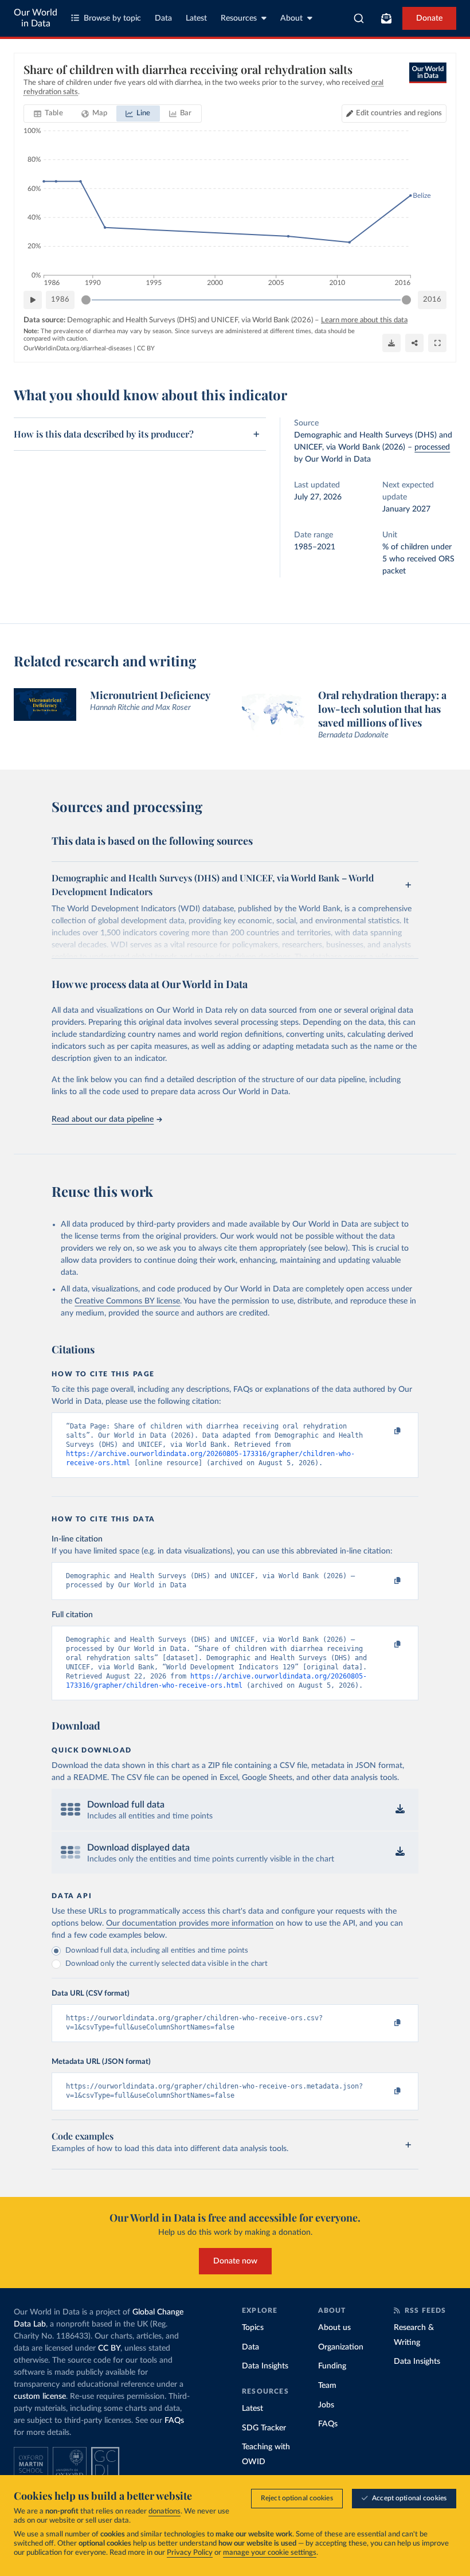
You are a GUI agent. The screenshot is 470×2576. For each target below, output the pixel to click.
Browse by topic (112, 18)
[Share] (414, 343)
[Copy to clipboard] (386, 1431)
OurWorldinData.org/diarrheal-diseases (78, 348)
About (291, 18)
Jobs (326, 2405)
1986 (60, 300)
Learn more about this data (364, 320)
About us (334, 2328)
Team (327, 2386)
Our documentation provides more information (190, 1923)
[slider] (86, 300)
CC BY (146, 348)
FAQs (174, 2421)
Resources (239, 18)
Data (163, 18)
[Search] (359, 18)
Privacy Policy (190, 2553)
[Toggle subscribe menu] (386, 18)
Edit (399, 113)
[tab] (48, 114)
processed (432, 447)
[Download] (391, 343)
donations (164, 2511)
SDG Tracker (264, 2428)
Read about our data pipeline (103, 1119)
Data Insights (265, 2366)
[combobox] (359, 18)
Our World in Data (36, 18)
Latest (196, 18)
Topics (253, 2328)
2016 (432, 300)
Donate (429, 18)
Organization (341, 2347)
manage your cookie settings (270, 2553)
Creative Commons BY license (127, 1301)
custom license (40, 2397)
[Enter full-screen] (437, 343)
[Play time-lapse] (33, 300)
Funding (332, 2366)
